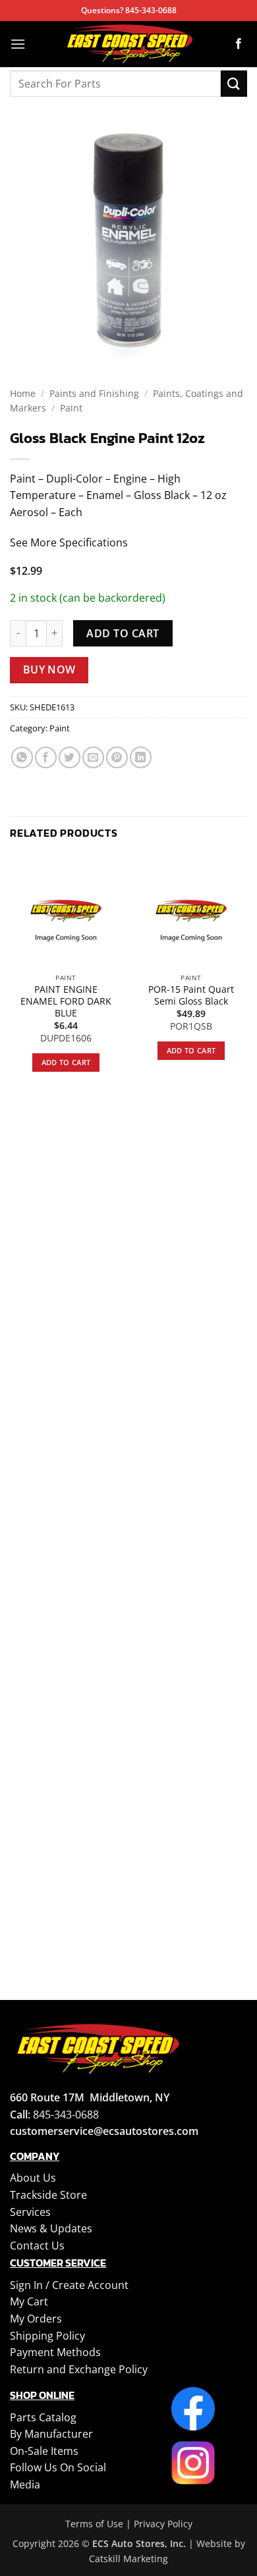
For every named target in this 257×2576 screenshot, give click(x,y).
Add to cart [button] (66, 1062)
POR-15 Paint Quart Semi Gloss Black (191, 995)
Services (30, 2212)
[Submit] (234, 83)
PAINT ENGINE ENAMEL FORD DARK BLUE (66, 1001)
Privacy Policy (163, 2524)
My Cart (29, 2301)
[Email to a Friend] (93, 757)
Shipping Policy (47, 2336)
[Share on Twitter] (70, 757)
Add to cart (123, 633)
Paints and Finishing (94, 393)
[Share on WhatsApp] (22, 757)
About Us (33, 2178)
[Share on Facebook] (46, 757)
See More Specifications (69, 542)
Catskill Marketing (128, 2559)
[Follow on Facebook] (239, 44)
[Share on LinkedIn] (141, 757)
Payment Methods (55, 2352)
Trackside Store (48, 2195)
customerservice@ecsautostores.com (104, 2131)
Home (23, 393)
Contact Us (37, 2246)
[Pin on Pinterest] (117, 757)
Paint (71, 408)
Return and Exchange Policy (79, 2369)
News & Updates (51, 2228)
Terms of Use (94, 2524)
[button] (18, 44)
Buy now (49, 670)
